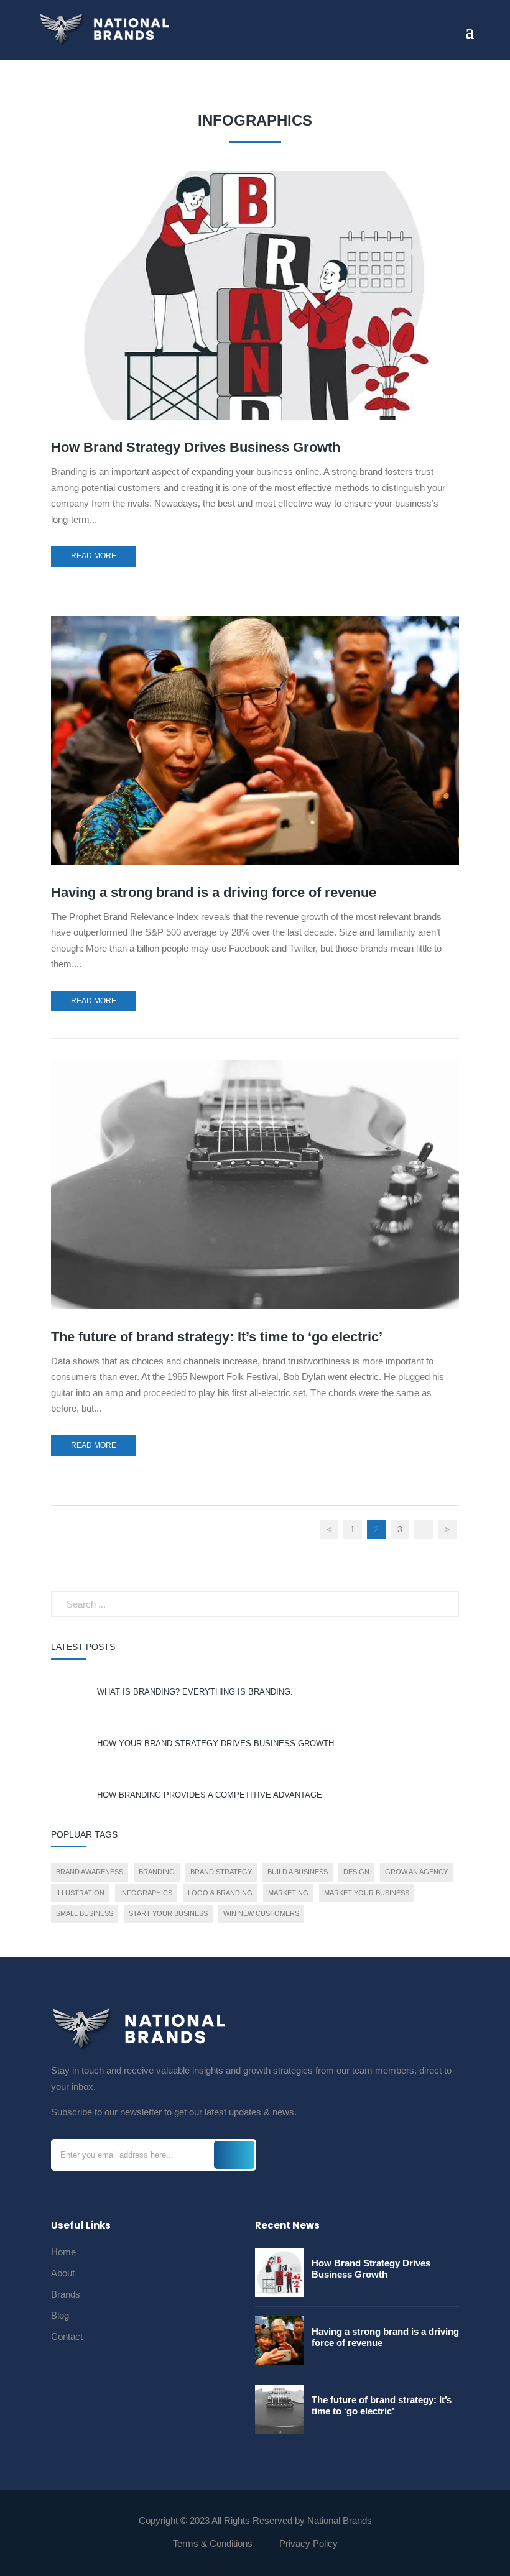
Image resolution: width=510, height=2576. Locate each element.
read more (94, 556)
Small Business (85, 1913)
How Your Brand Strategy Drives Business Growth (216, 1743)
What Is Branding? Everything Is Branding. (195, 1692)
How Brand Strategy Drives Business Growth (196, 447)
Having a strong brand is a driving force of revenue (214, 892)
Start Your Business (168, 1913)
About (63, 2274)
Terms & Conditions (213, 2543)
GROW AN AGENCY (416, 1872)
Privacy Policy (308, 2543)
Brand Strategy (221, 1872)
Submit (234, 2155)
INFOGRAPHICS (146, 1893)
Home (63, 2252)
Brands (66, 2295)
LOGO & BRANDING (220, 1893)
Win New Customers (261, 1913)
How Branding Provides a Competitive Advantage (210, 1795)
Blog (60, 2316)
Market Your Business (367, 1893)
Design (356, 1872)
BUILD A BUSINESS (298, 1872)
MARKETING (288, 1893)
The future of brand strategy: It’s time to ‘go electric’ (217, 1337)
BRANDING (157, 1872)
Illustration (80, 1893)
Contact (67, 2337)
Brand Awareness (90, 1872)
